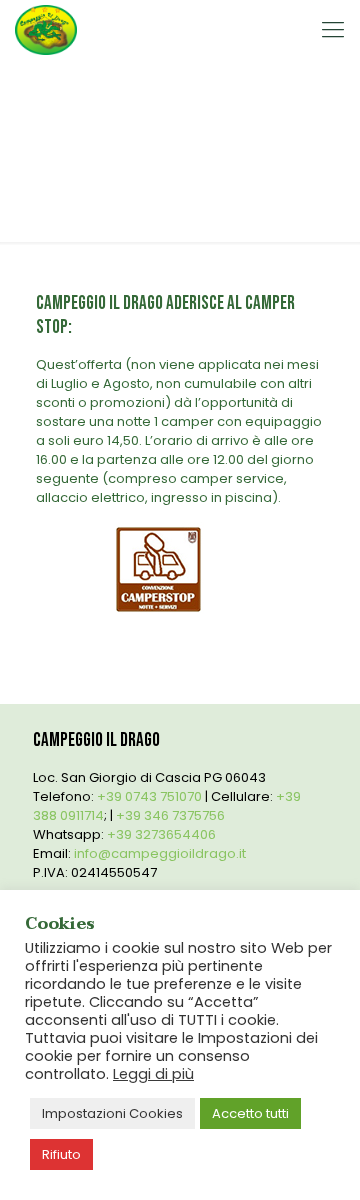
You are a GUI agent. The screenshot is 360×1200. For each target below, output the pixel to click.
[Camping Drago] (46, 30)
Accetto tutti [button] (250, 1113)
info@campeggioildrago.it (160, 853)
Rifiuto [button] (61, 1154)
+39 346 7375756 (170, 815)
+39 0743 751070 (149, 796)
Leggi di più (153, 1074)
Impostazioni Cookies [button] (112, 1113)
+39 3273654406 (161, 834)
